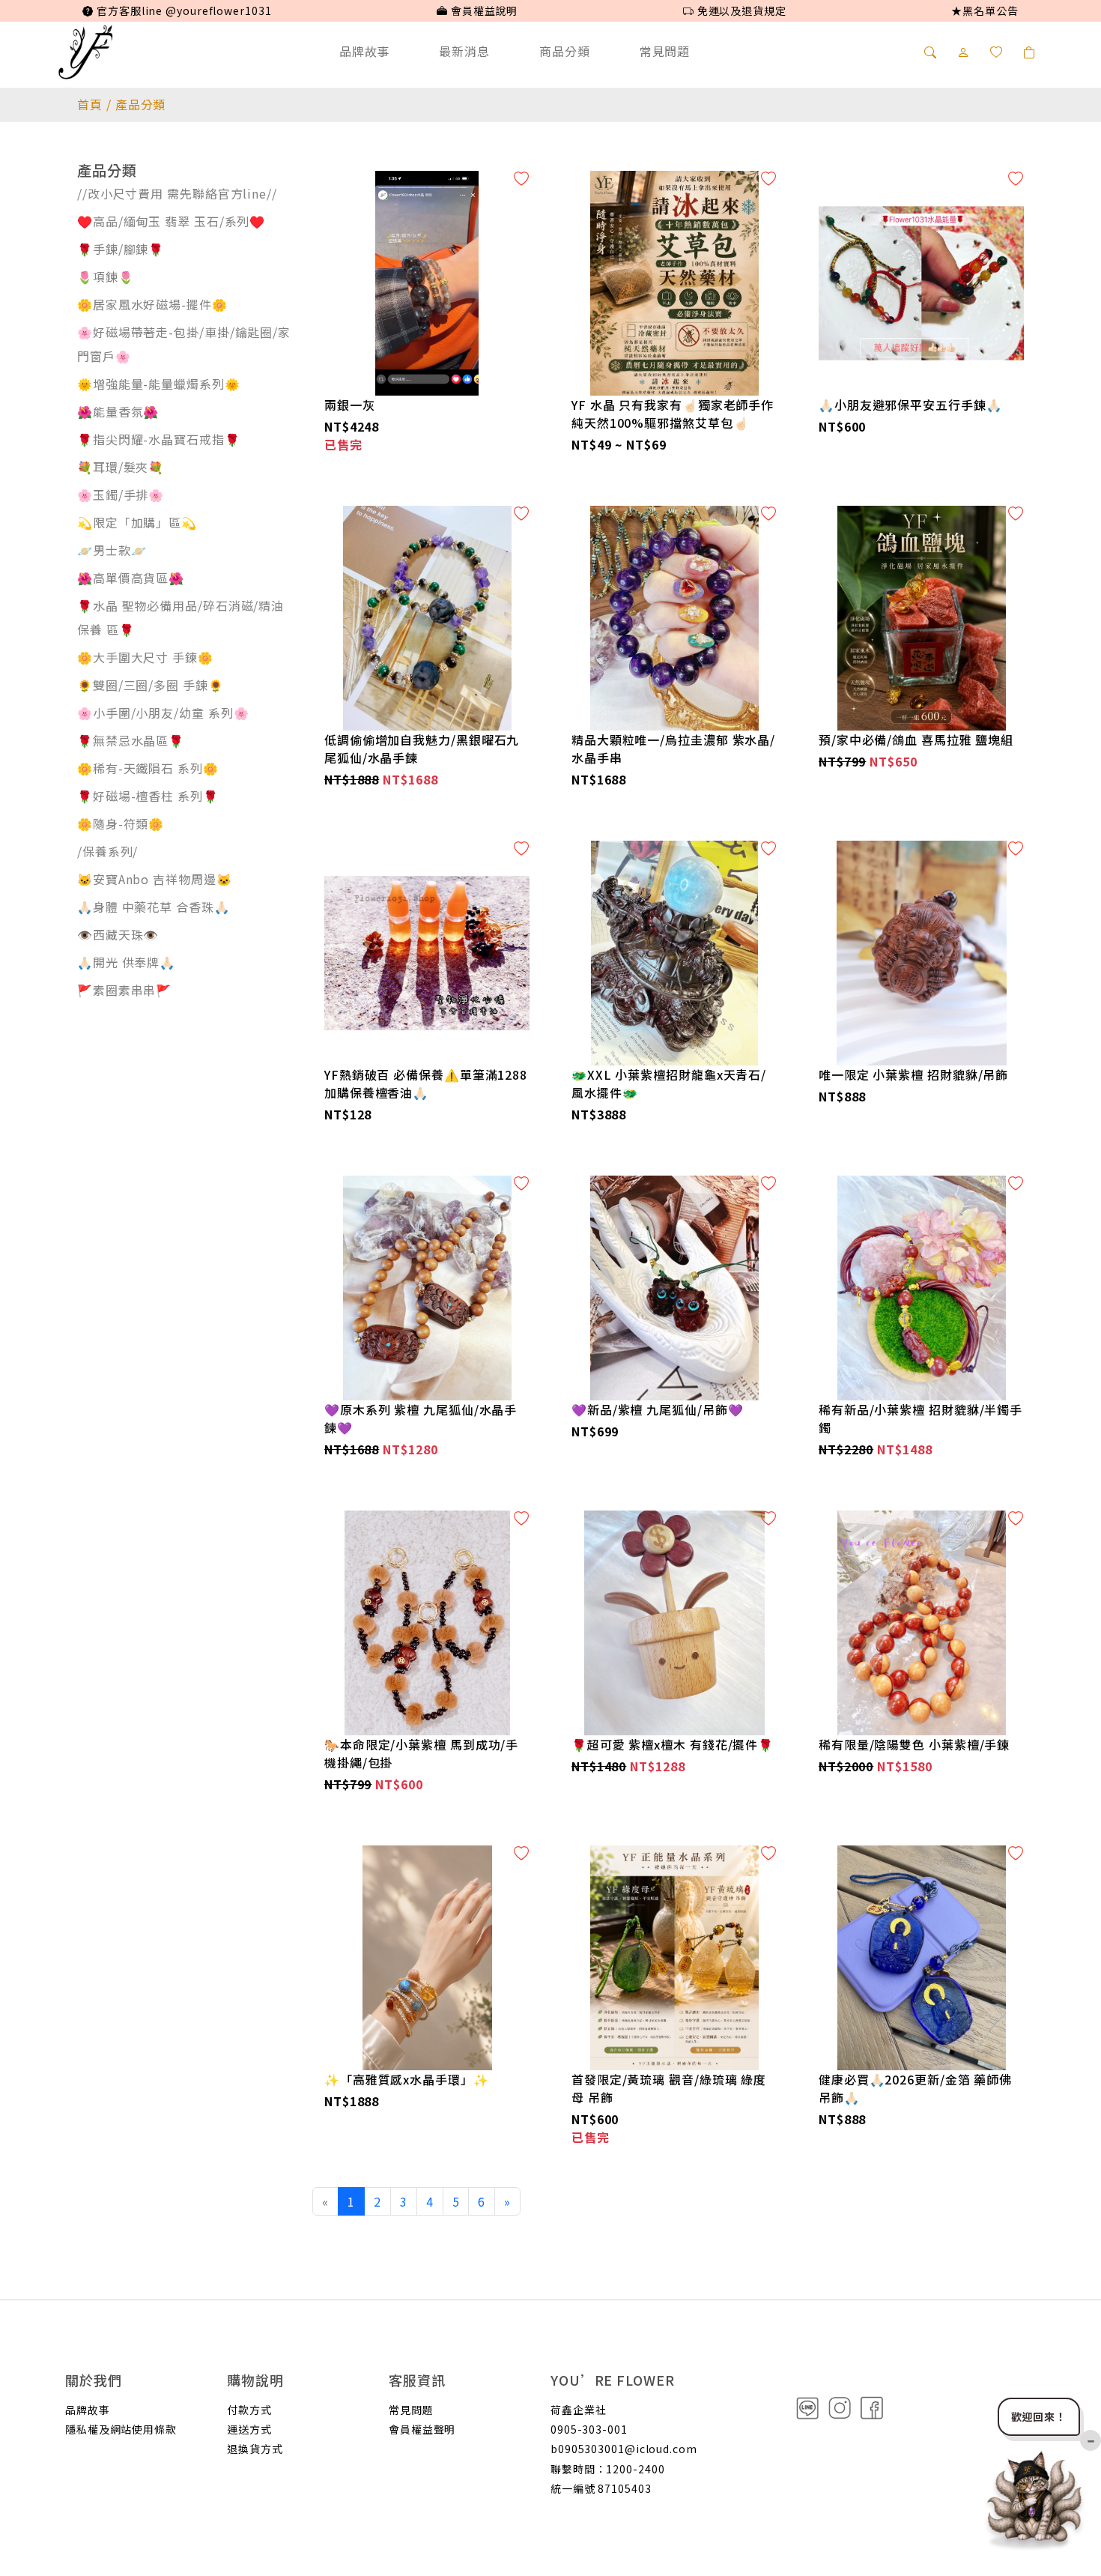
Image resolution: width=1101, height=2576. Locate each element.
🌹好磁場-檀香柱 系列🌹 (148, 796)
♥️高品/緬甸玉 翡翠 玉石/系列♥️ (171, 221)
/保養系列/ (107, 851)
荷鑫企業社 (579, 2410)
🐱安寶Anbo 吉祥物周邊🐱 (155, 879)
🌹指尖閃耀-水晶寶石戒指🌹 (159, 439)
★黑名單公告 (985, 10)
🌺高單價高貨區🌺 (131, 578)
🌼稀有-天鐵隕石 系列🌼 (148, 768)
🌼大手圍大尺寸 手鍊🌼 (145, 657)
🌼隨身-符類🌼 (121, 823)
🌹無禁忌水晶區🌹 (131, 740)
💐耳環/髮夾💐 (121, 467)
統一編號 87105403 (601, 2488)
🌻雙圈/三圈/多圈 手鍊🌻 (151, 685)
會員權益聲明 (422, 2429)
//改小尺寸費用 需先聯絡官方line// (177, 193)
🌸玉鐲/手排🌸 (121, 495)
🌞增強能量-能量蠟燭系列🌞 (159, 384)
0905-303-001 (589, 2429)
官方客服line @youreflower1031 (182, 10)
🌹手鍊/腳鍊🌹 (121, 249)
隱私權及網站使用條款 (121, 2429)
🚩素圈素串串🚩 (124, 990)
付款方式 (249, 2410)
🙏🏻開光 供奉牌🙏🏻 (126, 962)
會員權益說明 (483, 10)
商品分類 (565, 51)
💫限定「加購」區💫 (137, 522)
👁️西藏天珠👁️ (118, 934)
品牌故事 (365, 51)
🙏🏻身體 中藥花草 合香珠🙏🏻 (154, 907)
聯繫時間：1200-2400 (608, 2469)
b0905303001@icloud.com (624, 2449)
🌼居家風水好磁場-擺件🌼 (152, 304)
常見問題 (665, 51)
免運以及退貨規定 (740, 10)
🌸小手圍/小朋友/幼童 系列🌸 (163, 713)
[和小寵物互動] (1035, 2497)
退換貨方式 (255, 2449)
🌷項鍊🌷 (106, 276)
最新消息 (464, 51)
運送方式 (249, 2429)
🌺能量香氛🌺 (118, 411)
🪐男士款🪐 (112, 550)
